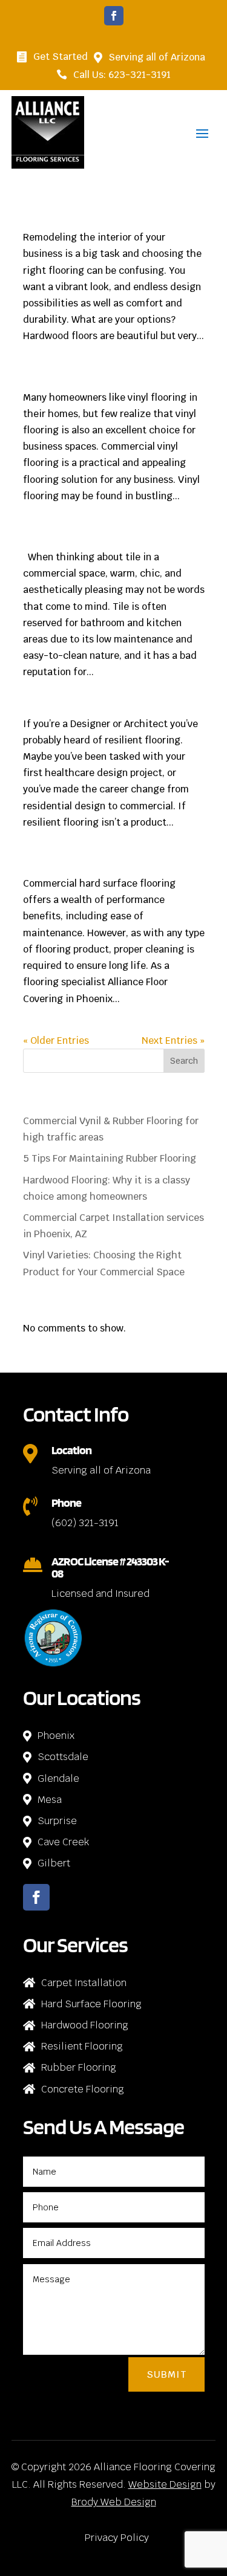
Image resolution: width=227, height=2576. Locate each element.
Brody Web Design (114, 2502)
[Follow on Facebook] (114, 16)
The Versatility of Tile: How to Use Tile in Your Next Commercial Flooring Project (113, 539)
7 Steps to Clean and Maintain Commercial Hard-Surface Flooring (107, 865)
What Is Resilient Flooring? (76, 710)
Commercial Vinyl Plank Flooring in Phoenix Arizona (109, 219)
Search (184, 1061)
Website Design (165, 2484)
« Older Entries (56, 1040)
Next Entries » (173, 1040)
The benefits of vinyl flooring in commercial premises (110, 379)
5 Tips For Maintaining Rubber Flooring (110, 1158)
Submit (166, 2374)
